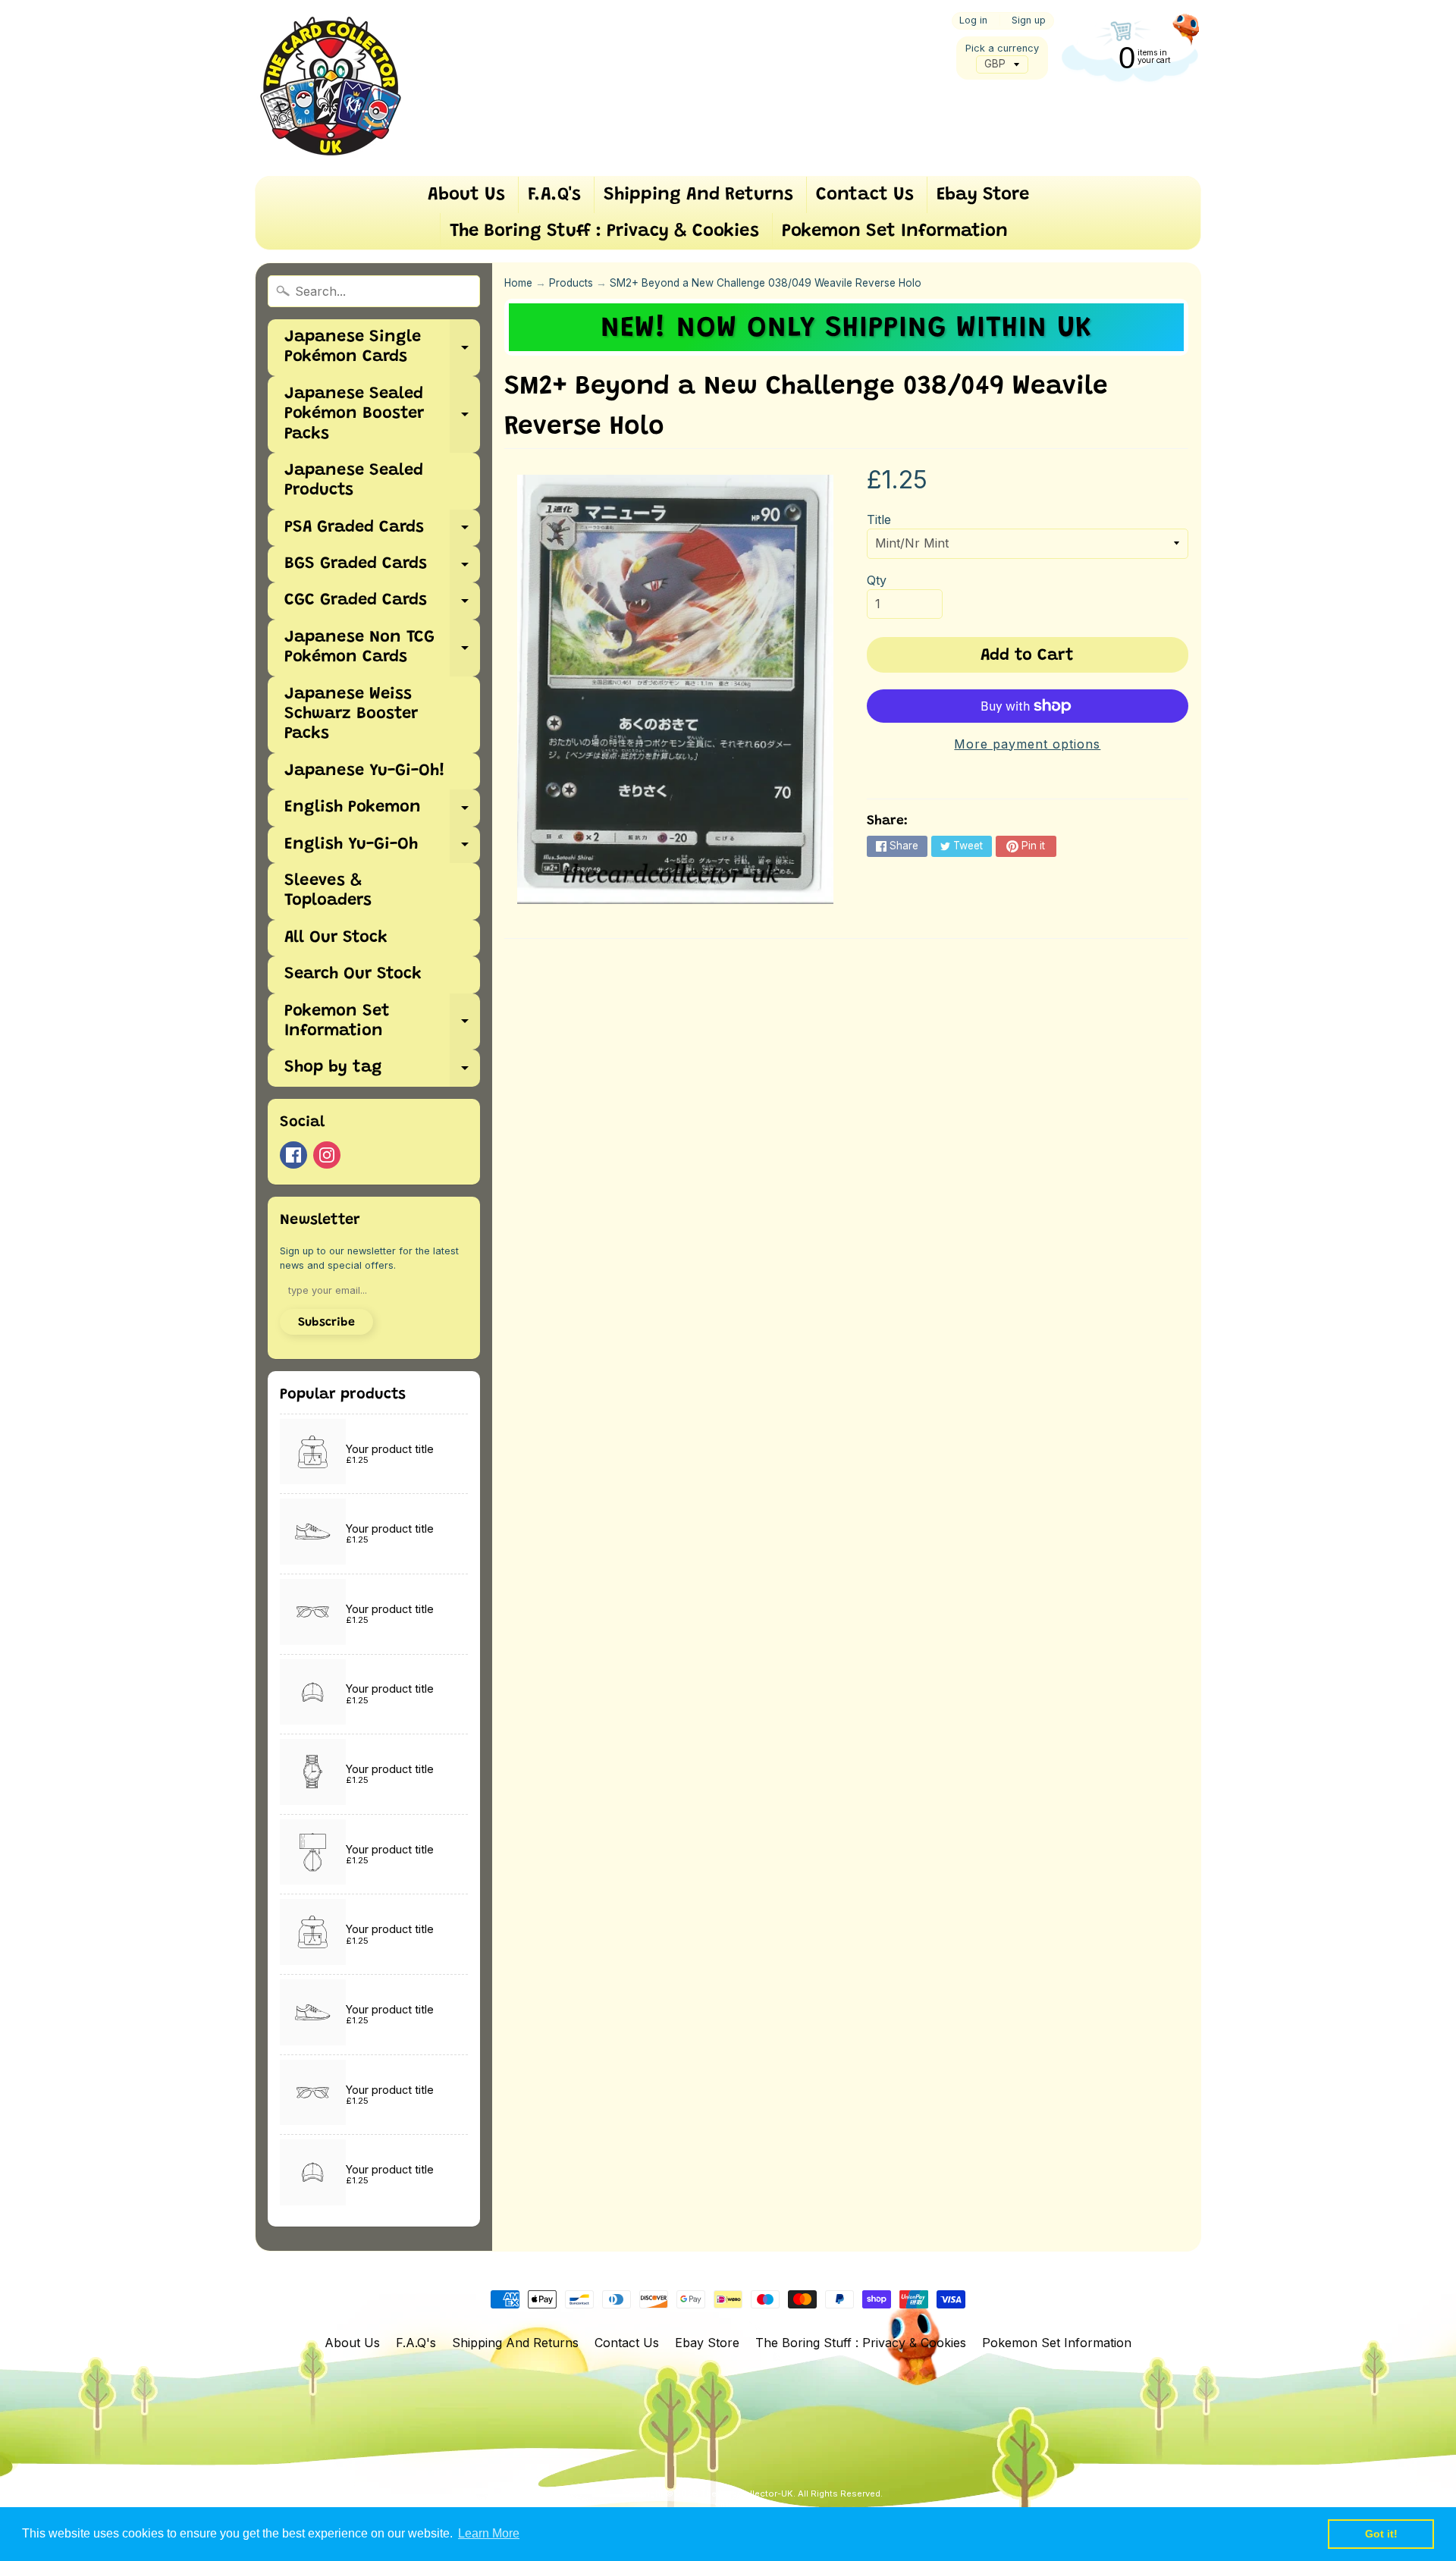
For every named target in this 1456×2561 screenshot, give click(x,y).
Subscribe (326, 1323)
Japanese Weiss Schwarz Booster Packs (351, 715)
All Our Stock (336, 938)
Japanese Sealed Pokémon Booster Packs (382, 414)
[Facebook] (293, 1155)
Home (518, 283)
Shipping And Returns (698, 195)
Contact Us (865, 195)
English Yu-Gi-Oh (382, 850)
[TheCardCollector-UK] (331, 88)
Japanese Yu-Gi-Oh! (365, 771)
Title (879, 519)
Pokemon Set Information (895, 231)
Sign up (1029, 21)
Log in (973, 21)
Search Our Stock (353, 974)
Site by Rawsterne (753, 2506)
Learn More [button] (489, 2533)
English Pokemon (382, 813)
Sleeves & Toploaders (328, 891)
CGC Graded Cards (382, 606)
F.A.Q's (554, 195)
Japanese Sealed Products (354, 481)
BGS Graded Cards (382, 569)
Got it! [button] (1381, 2534)
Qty (877, 580)
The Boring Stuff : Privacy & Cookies (604, 231)
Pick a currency (1002, 48)
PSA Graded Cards (382, 533)
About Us (466, 195)
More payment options (1027, 744)
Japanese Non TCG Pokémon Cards (382, 648)
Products (571, 283)
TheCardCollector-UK (747, 2494)
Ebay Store (983, 195)
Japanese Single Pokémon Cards (382, 348)
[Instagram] (327, 1155)
